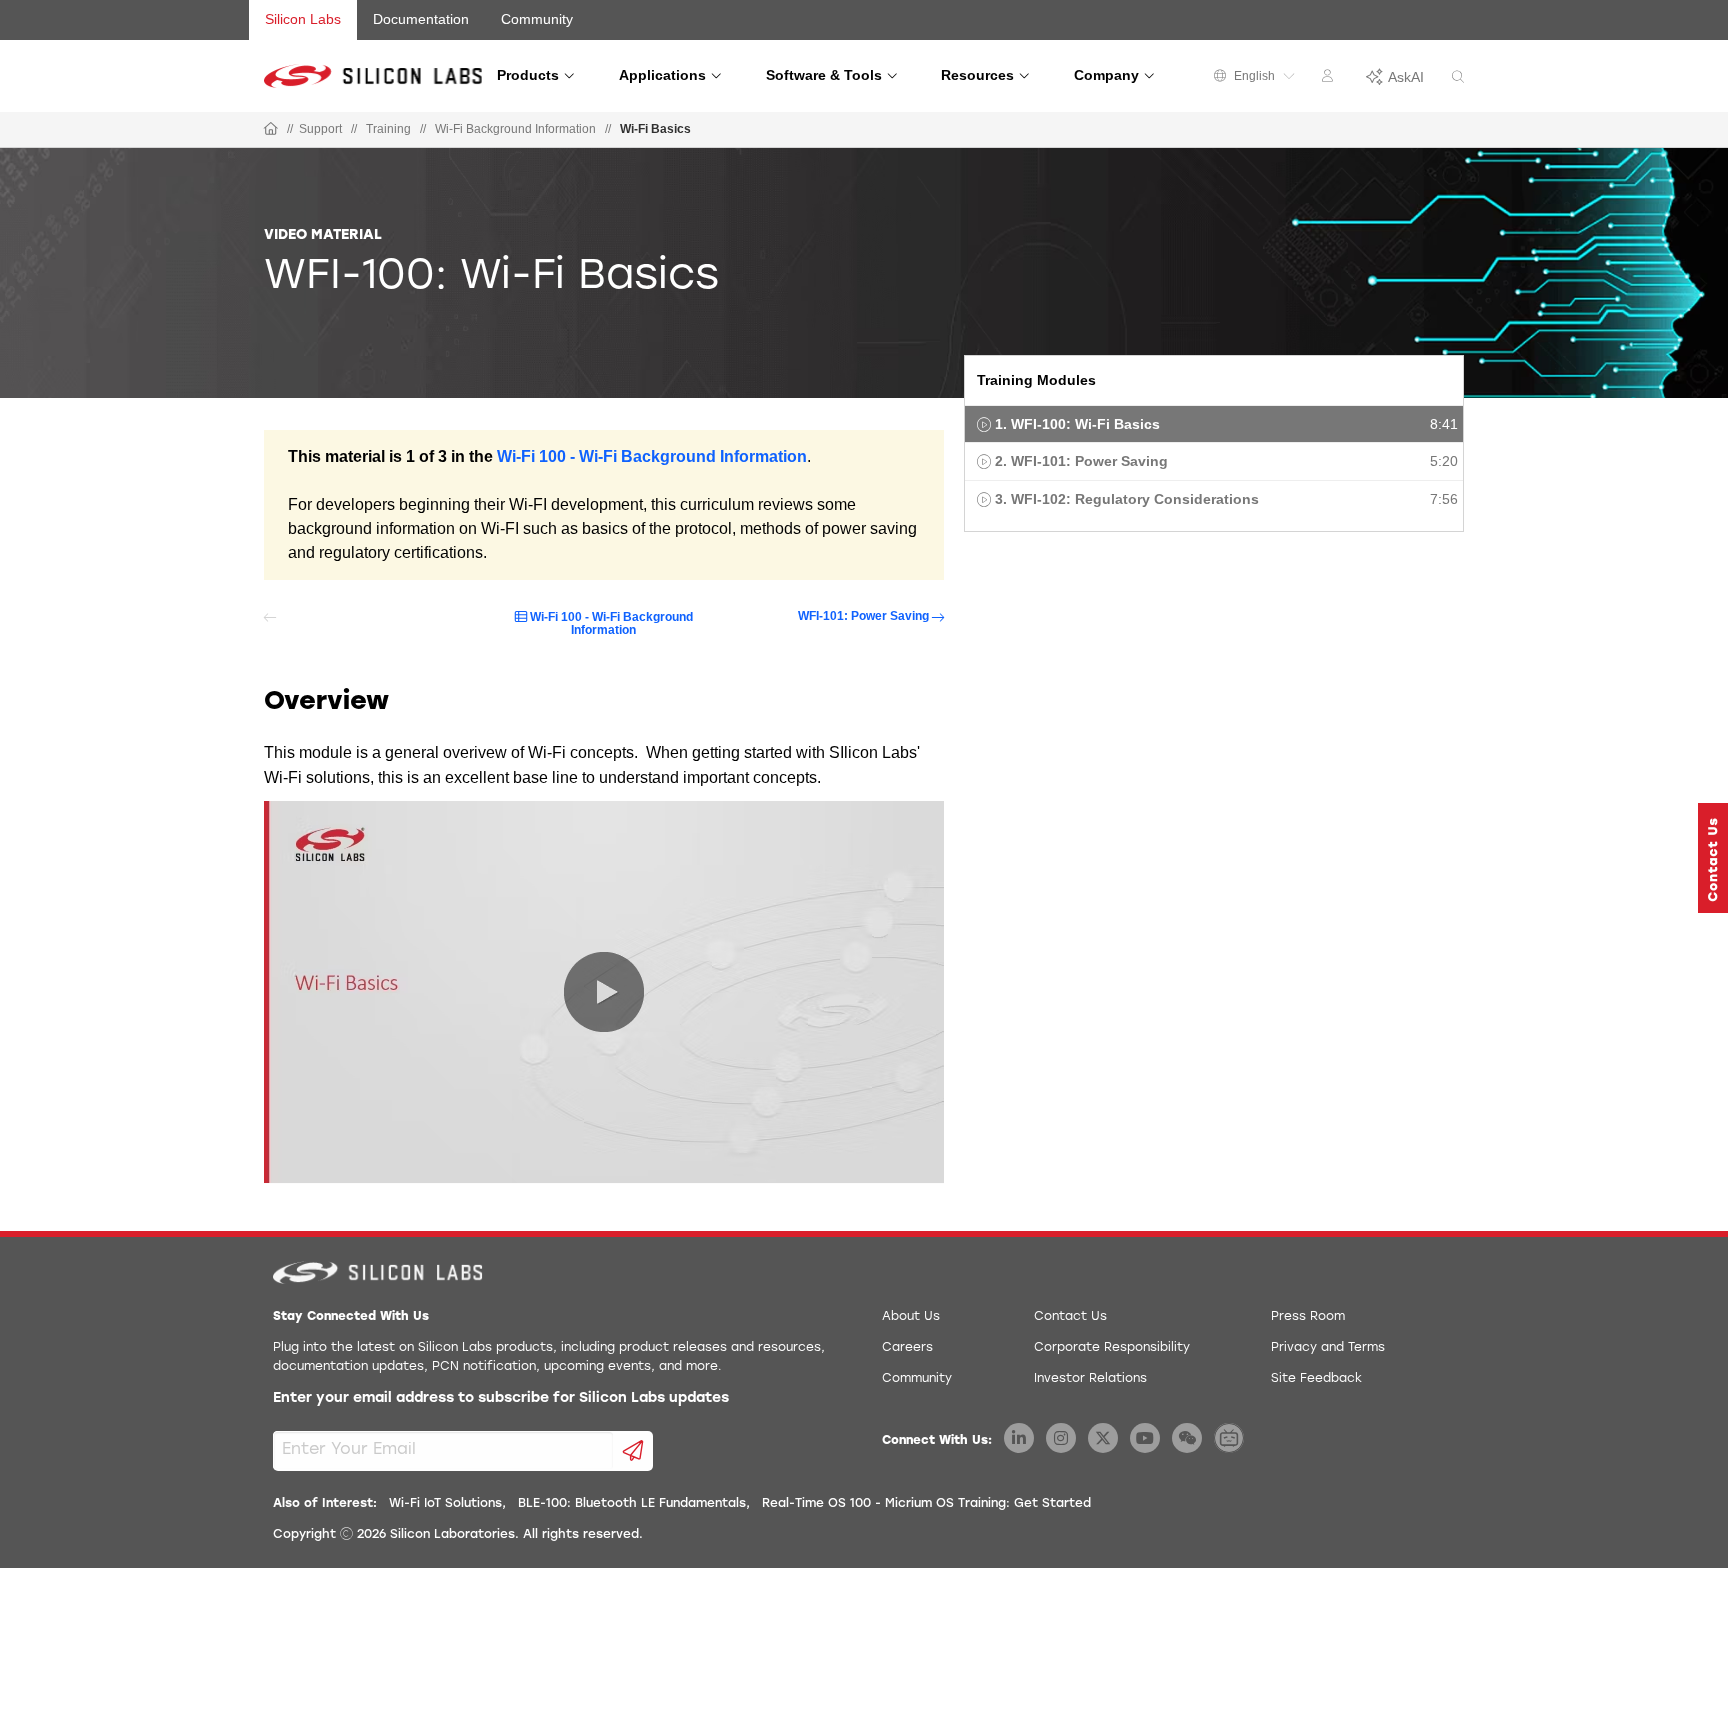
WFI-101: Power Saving (863, 616)
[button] (1713, 858)
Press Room (1308, 1317)
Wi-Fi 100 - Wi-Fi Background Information (652, 456)
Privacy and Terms (1328, 1348)
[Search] (1458, 77)
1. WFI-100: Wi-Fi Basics (1077, 424)
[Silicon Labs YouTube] (1145, 1438)
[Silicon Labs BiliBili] (1229, 1438)
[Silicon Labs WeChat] (1187, 1438)
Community (537, 19)
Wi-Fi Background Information (515, 129)
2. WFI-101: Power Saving (1081, 461)
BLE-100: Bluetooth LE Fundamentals (632, 1504)
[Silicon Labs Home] (271, 130)
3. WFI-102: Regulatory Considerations (1127, 499)
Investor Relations (1090, 1379)
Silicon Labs (303, 19)
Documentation (421, 19)
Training (388, 129)
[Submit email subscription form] (633, 1451)
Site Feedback (1316, 1379)
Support (320, 129)
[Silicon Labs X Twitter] (1103, 1438)
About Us (911, 1317)
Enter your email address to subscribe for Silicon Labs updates (501, 1398)
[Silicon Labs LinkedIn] (1019, 1438)
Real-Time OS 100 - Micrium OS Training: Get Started (926, 1504)
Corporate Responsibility (1112, 1348)
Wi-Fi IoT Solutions (445, 1504)
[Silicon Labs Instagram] (1061, 1438)
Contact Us (1070, 1317)
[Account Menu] (1330, 79)
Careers (907, 1348)
